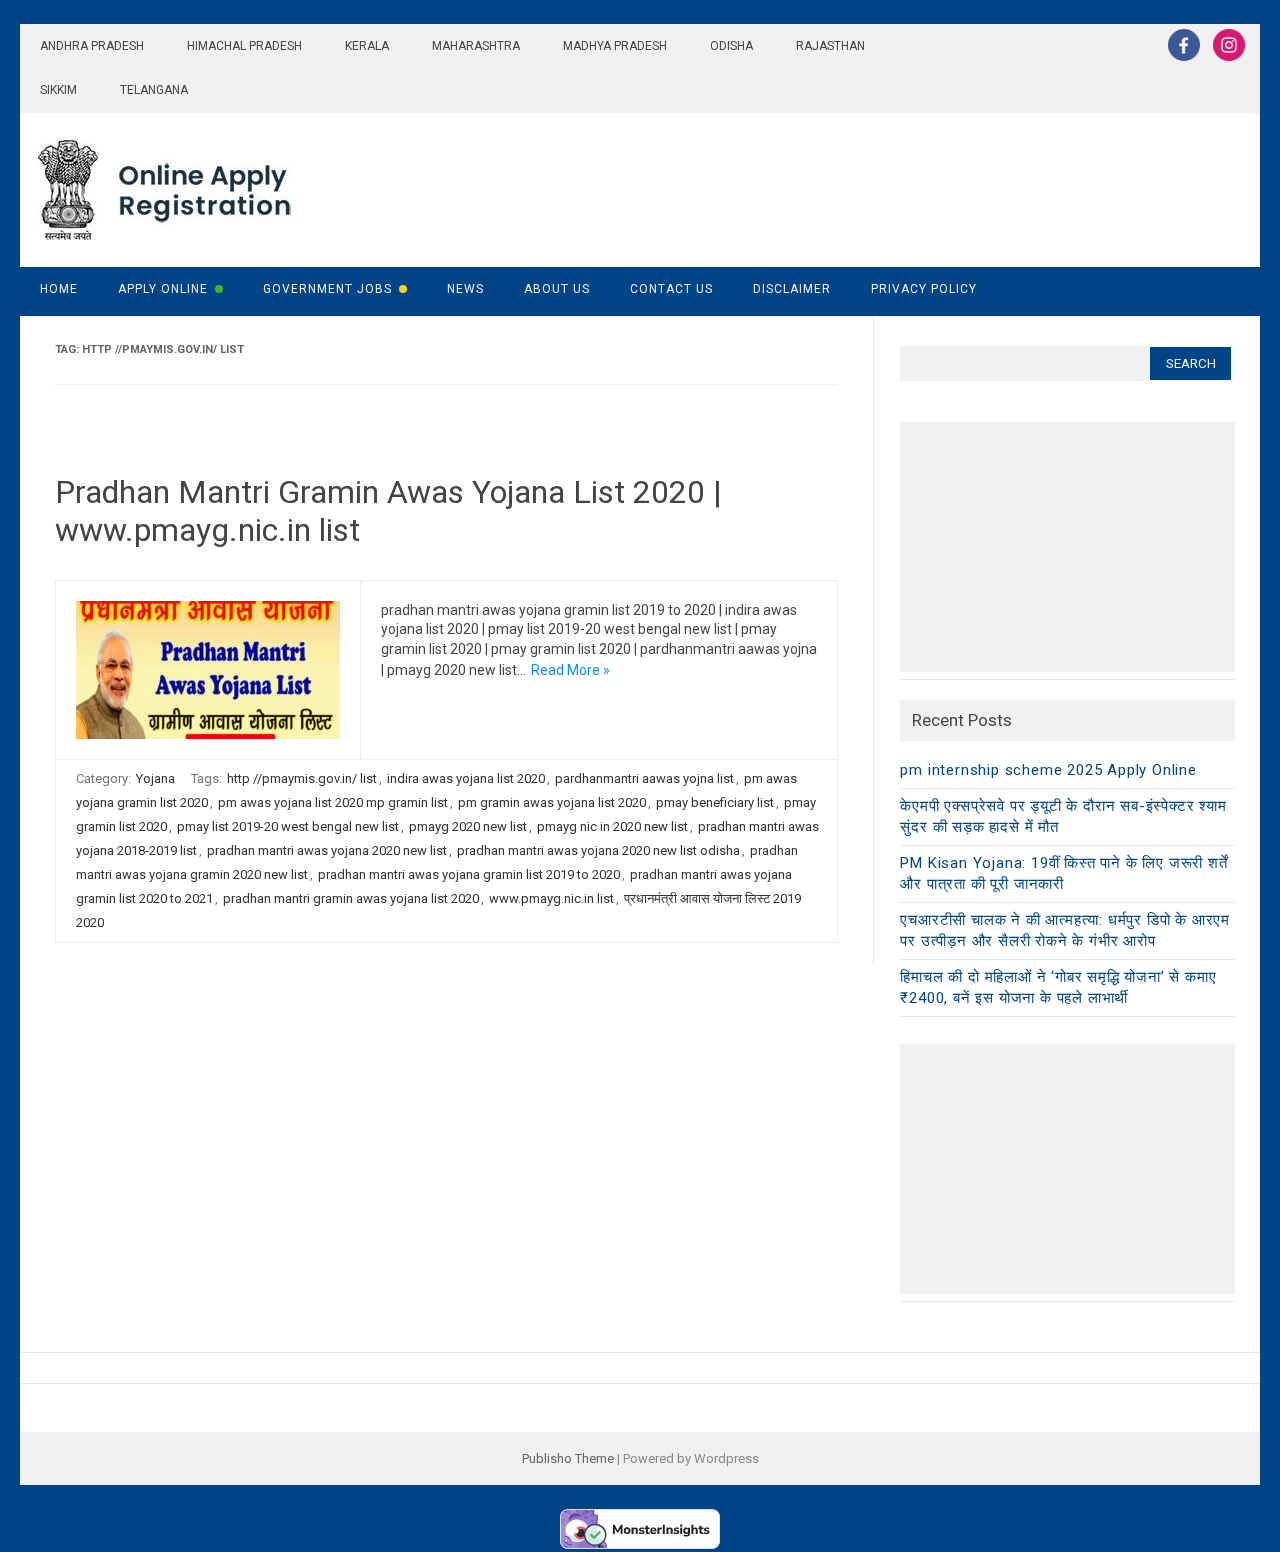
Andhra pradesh (92, 46)
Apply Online (163, 289)
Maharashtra (476, 46)
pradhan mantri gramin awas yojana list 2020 (351, 898)
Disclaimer (792, 289)
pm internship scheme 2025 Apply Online (1048, 770)
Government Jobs (327, 289)
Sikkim (58, 90)
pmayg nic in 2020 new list (612, 826)
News (465, 289)
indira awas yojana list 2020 (466, 778)
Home (59, 289)
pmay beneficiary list (715, 802)
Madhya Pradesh (615, 46)
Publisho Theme (568, 1458)
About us (557, 289)
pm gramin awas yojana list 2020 (552, 802)
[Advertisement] (1067, 547)
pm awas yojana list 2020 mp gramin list (333, 802)
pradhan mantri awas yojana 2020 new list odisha (598, 850)
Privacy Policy (924, 289)
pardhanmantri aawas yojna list (644, 778)
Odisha (731, 46)
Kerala (367, 46)
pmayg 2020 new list (468, 826)
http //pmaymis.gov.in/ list (302, 778)
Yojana (155, 778)
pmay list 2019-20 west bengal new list (288, 826)
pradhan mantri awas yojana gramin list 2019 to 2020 (469, 874)
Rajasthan (830, 46)
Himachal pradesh (244, 46)
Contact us (671, 289)
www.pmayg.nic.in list (551, 898)
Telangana (154, 90)
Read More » (570, 670)
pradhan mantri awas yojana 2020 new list (327, 850)
